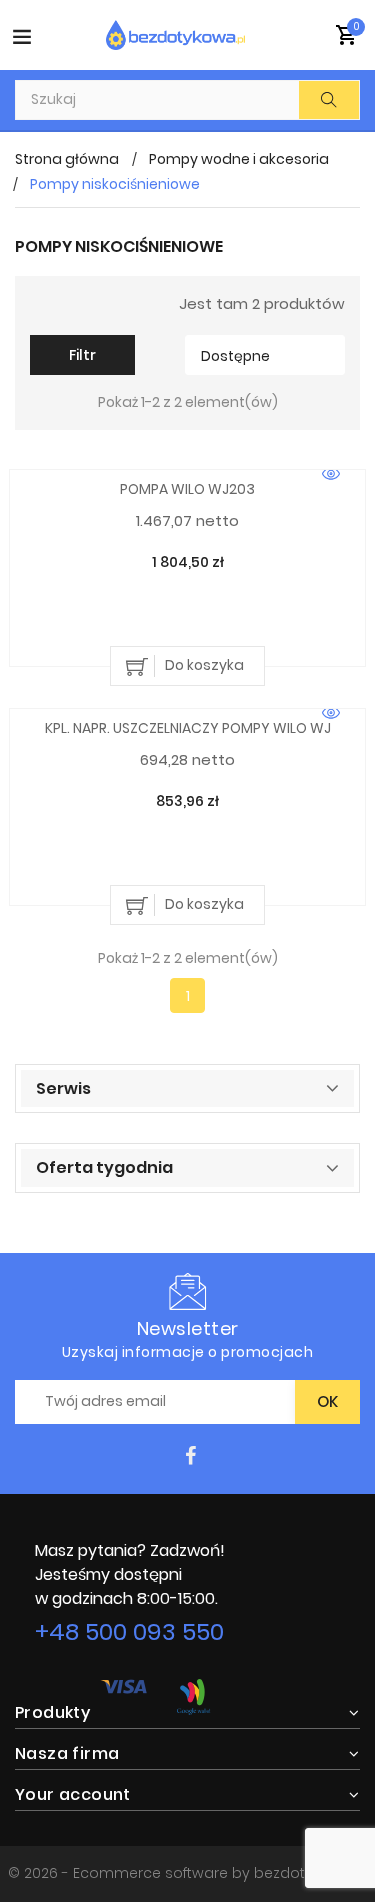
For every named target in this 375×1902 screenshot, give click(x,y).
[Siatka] (42, 303)
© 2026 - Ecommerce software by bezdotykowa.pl (187, 1873)
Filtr (82, 355)
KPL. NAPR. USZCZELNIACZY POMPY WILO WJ (188, 728)
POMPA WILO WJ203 (187, 489)
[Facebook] (190, 1456)
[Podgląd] (331, 474)
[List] (71, 303)
